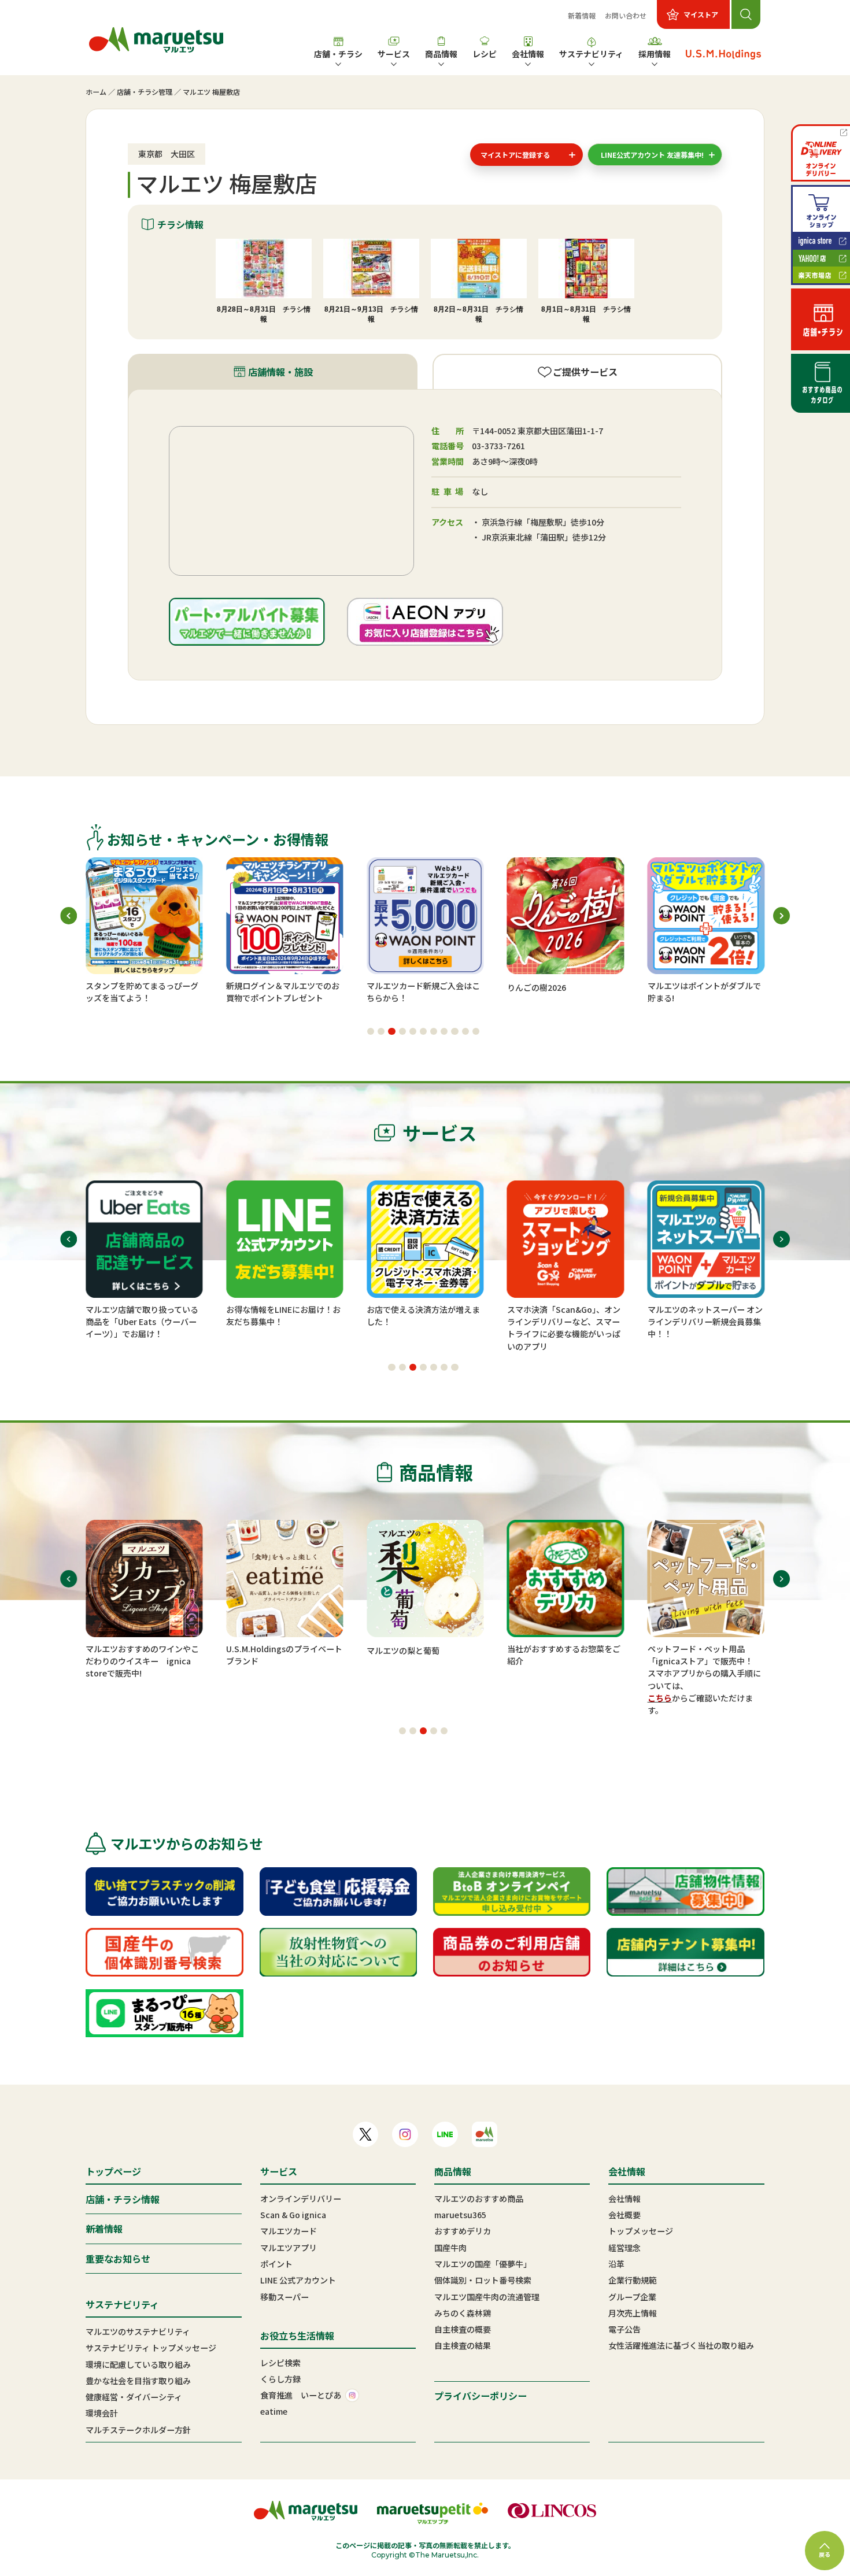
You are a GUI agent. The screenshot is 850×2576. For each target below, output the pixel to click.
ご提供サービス (585, 372)
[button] (371, 1031)
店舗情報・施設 (280, 372)
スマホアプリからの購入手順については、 (704, 1679)
